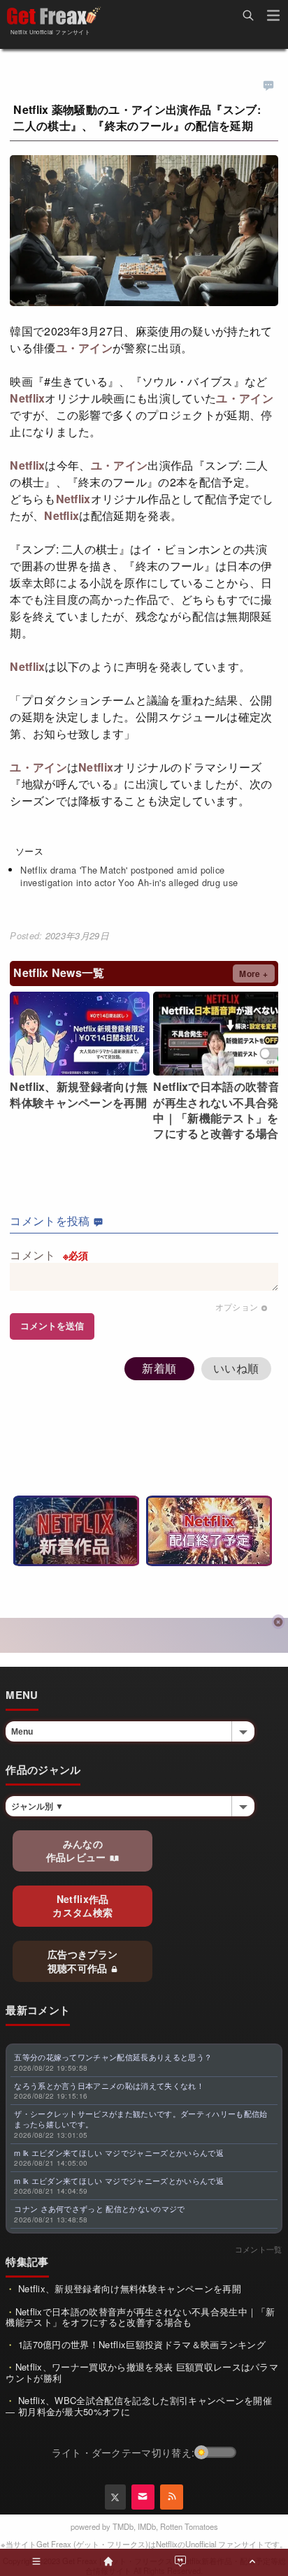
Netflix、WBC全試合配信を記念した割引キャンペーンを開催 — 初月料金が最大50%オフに (139, 2406)
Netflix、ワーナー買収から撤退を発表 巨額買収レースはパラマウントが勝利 (142, 2372)
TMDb (123, 2526)
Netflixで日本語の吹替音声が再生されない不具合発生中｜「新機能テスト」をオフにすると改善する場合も (141, 2317)
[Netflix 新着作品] (76, 1531)
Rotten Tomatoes (189, 2526)
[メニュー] (273, 17)
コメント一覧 (259, 2249)
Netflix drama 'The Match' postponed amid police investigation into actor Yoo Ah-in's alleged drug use (129, 876)
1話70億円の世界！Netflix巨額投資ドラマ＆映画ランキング (141, 2344)
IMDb (147, 2526)
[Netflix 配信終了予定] (209, 1531)
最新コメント (38, 2010)
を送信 (52, 1326)
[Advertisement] (144, 1635)
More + (253, 974)
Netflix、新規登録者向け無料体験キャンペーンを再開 (128, 2288)
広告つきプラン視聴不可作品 (83, 1961)
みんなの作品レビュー (78, 1851)
